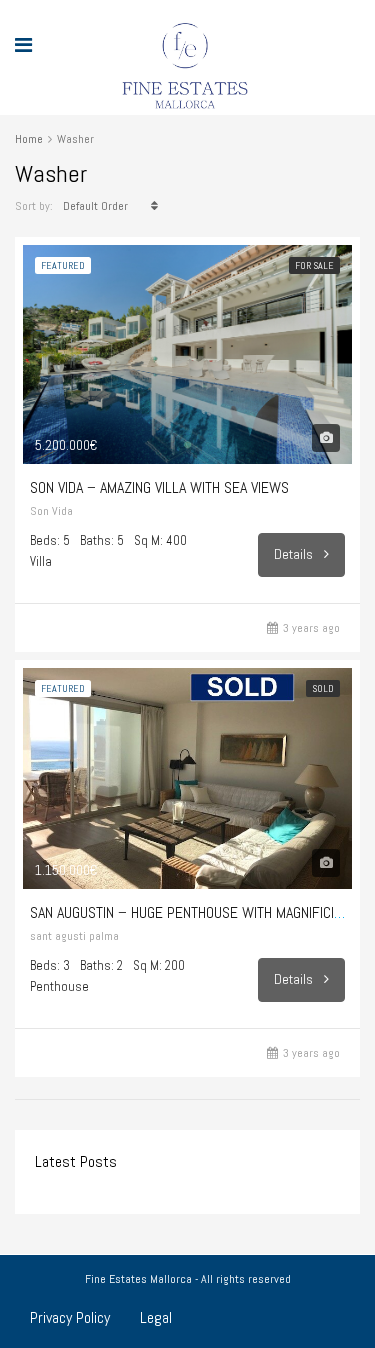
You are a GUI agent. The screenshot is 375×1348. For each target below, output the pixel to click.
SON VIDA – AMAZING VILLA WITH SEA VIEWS (159, 487)
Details (295, 554)
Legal (156, 1317)
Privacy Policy (70, 1317)
